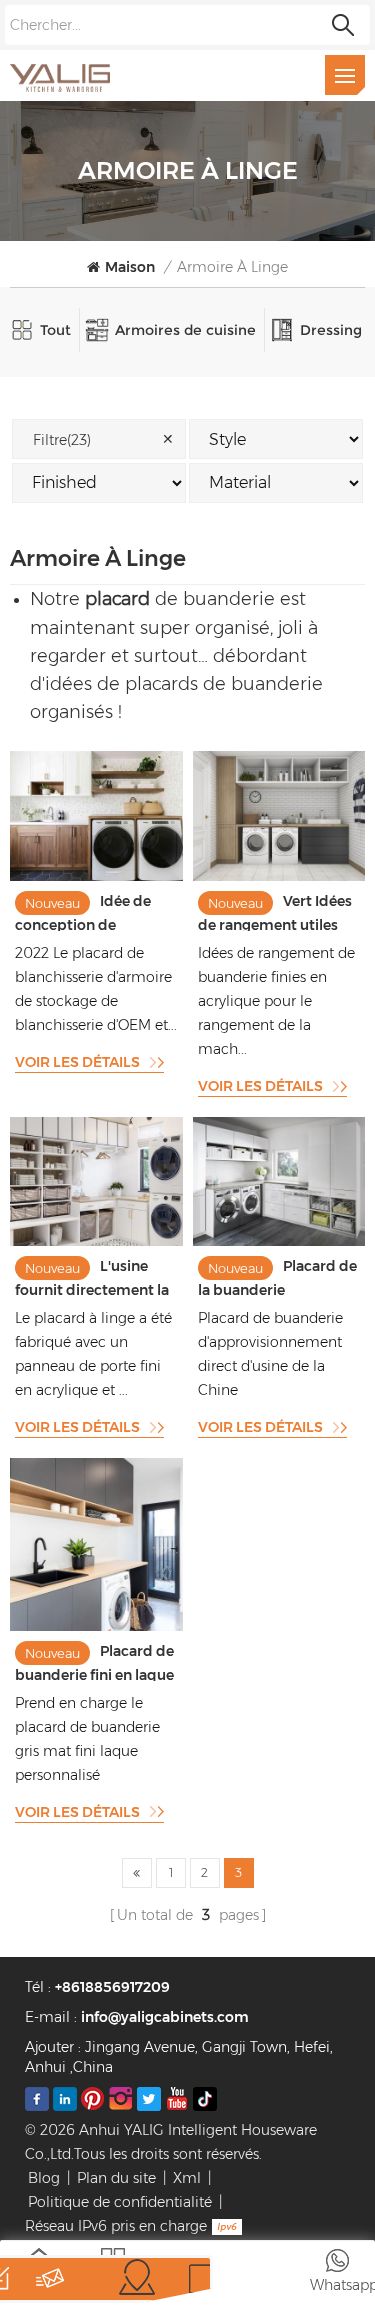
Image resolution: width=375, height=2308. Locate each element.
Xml (187, 2178)
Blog (44, 2178)
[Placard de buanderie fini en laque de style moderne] (96, 1626)
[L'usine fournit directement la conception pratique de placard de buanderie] (96, 1241)
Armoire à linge (232, 267)
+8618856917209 (112, 1987)
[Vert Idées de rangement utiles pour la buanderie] (279, 876)
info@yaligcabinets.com (165, 2017)
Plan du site (116, 2178)
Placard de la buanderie (277, 1276)
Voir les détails (77, 1062)
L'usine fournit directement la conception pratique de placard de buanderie (92, 1276)
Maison (130, 267)
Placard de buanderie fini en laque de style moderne (94, 1661)
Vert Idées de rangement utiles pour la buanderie (275, 911)
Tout (55, 330)
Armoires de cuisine (185, 330)
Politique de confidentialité (120, 2202)
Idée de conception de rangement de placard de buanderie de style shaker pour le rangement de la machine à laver (93, 911)
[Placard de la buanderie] (279, 1241)
